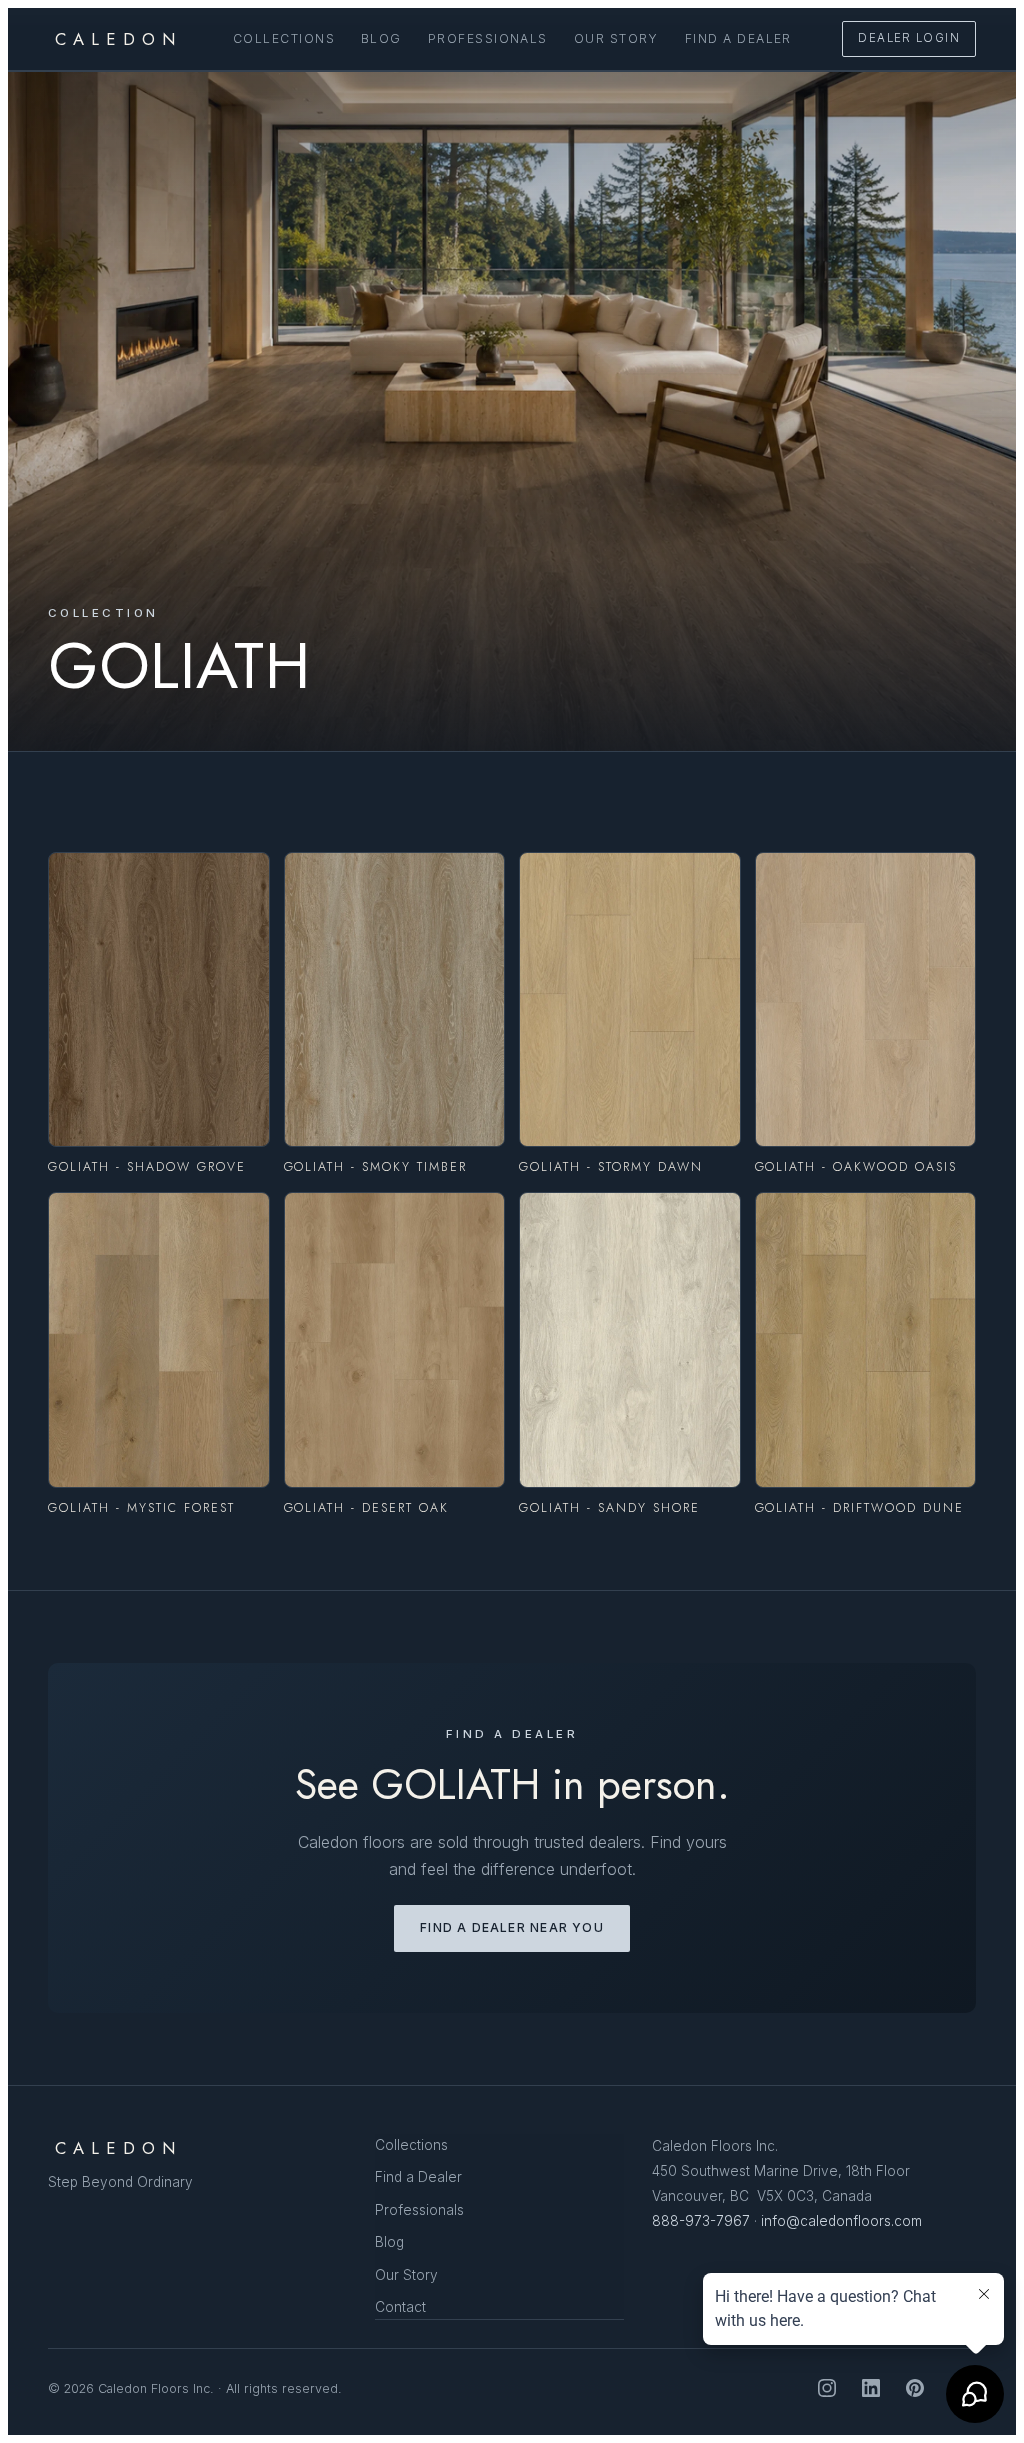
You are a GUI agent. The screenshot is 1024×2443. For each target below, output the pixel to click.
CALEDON (118, 39)
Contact (400, 2307)
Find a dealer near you (512, 1927)
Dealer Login (909, 38)
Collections (284, 38)
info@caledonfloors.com (841, 2221)
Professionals (488, 38)
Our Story (616, 38)
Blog (381, 38)
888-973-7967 (701, 2221)
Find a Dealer (738, 38)
